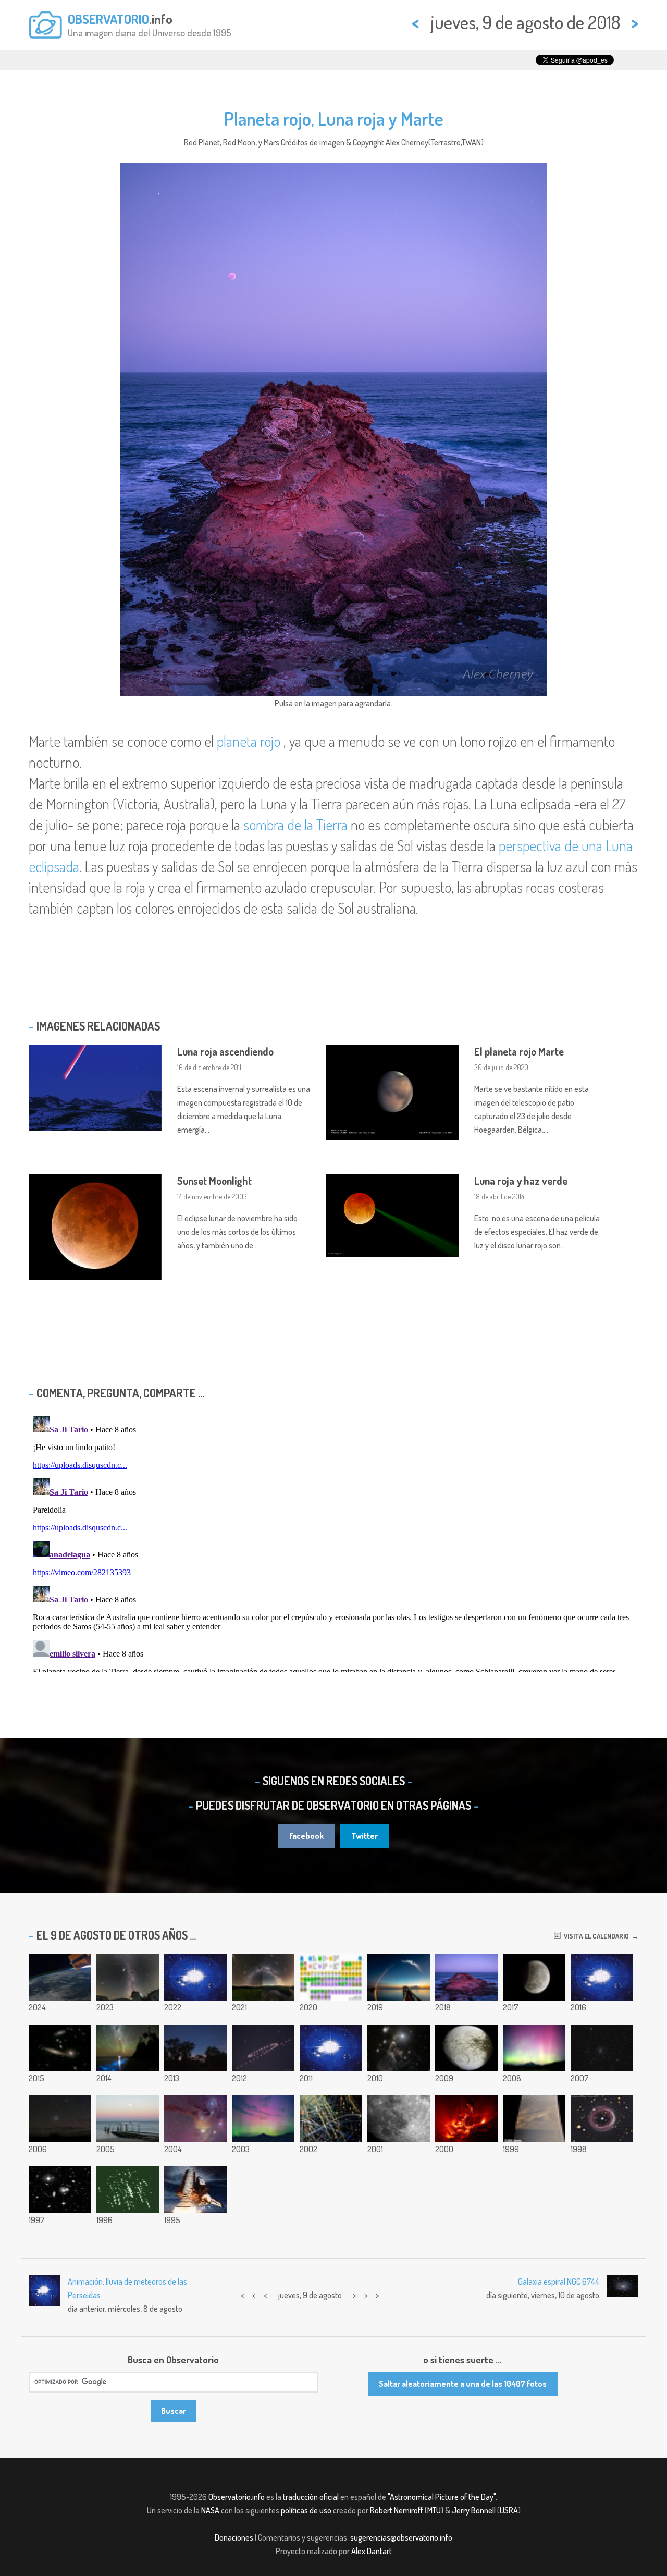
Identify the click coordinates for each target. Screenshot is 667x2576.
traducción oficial (311, 2497)
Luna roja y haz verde (521, 1181)
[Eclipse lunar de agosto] (534, 1977)
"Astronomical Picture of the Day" (442, 2497)
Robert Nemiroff (397, 2510)
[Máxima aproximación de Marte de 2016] (602, 1977)
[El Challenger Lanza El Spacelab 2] (195, 2190)
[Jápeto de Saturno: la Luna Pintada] (466, 2048)
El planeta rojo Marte (519, 1051)
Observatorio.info (237, 2497)
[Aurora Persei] (534, 2048)
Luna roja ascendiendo (225, 1051)
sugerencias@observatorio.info (401, 2537)
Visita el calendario (595, 1936)
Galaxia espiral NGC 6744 (559, 2281)
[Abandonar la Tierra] (195, 1977)
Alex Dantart (372, 2551)
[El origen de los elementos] (331, 1977)
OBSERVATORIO (108, 19)
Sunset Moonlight (214, 1181)
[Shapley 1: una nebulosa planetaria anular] (602, 2119)
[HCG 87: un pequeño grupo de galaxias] (60, 2048)
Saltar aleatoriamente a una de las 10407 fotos (463, 2384)
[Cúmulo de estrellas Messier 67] (602, 2048)
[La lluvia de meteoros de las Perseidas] (128, 2190)
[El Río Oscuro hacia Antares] (195, 2119)
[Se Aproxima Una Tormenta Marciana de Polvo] (534, 2119)
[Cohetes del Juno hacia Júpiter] (331, 2048)
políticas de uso (306, 2510)
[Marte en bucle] (263, 2048)
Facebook (306, 1836)
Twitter (365, 1836)
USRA (509, 2510)
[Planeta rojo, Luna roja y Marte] (466, 1977)
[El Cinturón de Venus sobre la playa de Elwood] (128, 2119)
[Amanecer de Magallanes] (60, 2119)
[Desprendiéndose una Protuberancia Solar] (466, 2119)
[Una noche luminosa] (128, 2048)
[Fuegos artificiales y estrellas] (331, 2119)
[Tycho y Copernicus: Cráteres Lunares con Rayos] (399, 2119)
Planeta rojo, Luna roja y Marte (334, 118)
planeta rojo (249, 741)
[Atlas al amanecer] (399, 1977)
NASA (210, 2510)
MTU (434, 2510)
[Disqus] (333, 1542)
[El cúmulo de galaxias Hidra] (60, 2190)
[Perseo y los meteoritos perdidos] (263, 1977)
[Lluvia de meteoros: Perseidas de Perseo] (128, 1977)
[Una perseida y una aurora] (263, 2119)
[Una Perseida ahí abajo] (60, 1977)
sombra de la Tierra (295, 825)
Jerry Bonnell (474, 2510)
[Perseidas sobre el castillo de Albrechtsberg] (195, 2048)
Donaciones (234, 2537)
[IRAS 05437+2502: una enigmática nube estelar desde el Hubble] (399, 2048)
